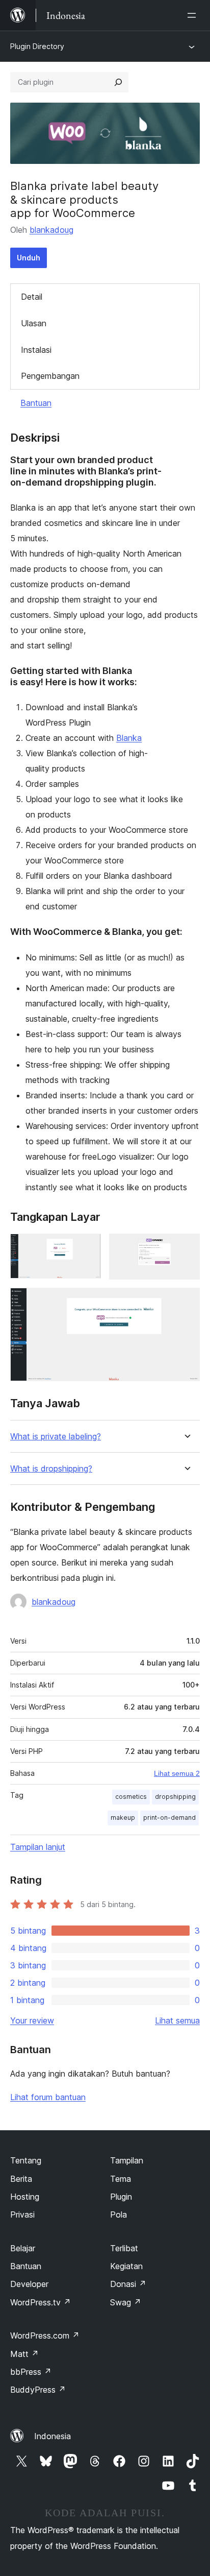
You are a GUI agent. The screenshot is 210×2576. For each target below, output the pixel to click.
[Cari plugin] (118, 82)
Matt (24, 2354)
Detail (32, 297)
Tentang (26, 2160)
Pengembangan (50, 376)
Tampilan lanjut (38, 1847)
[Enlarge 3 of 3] (186, 1302)
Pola (119, 2214)
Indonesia (52, 2436)
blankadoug (51, 230)
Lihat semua (177, 2020)
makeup (123, 1817)
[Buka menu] (194, 15)
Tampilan (127, 2160)
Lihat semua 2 (177, 1773)
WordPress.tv (41, 2302)
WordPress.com (45, 2336)
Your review (32, 2020)
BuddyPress (38, 2390)
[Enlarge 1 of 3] (87, 1247)
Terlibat (124, 2248)
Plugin (121, 2197)
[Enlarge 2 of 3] (186, 1247)
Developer (29, 2284)
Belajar (23, 2248)
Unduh (29, 258)
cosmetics (131, 1797)
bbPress (31, 2372)
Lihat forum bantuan (48, 2097)
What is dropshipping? (51, 1469)
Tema (121, 2179)
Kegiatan (126, 2266)
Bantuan (36, 403)
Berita (21, 2179)
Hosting (25, 2197)
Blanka (129, 738)
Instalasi (36, 350)
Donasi (128, 2284)
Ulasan (34, 323)
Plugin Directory (37, 46)
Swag (126, 2302)
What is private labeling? (56, 1437)
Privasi (22, 2214)
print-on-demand (169, 1817)
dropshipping (175, 1797)
